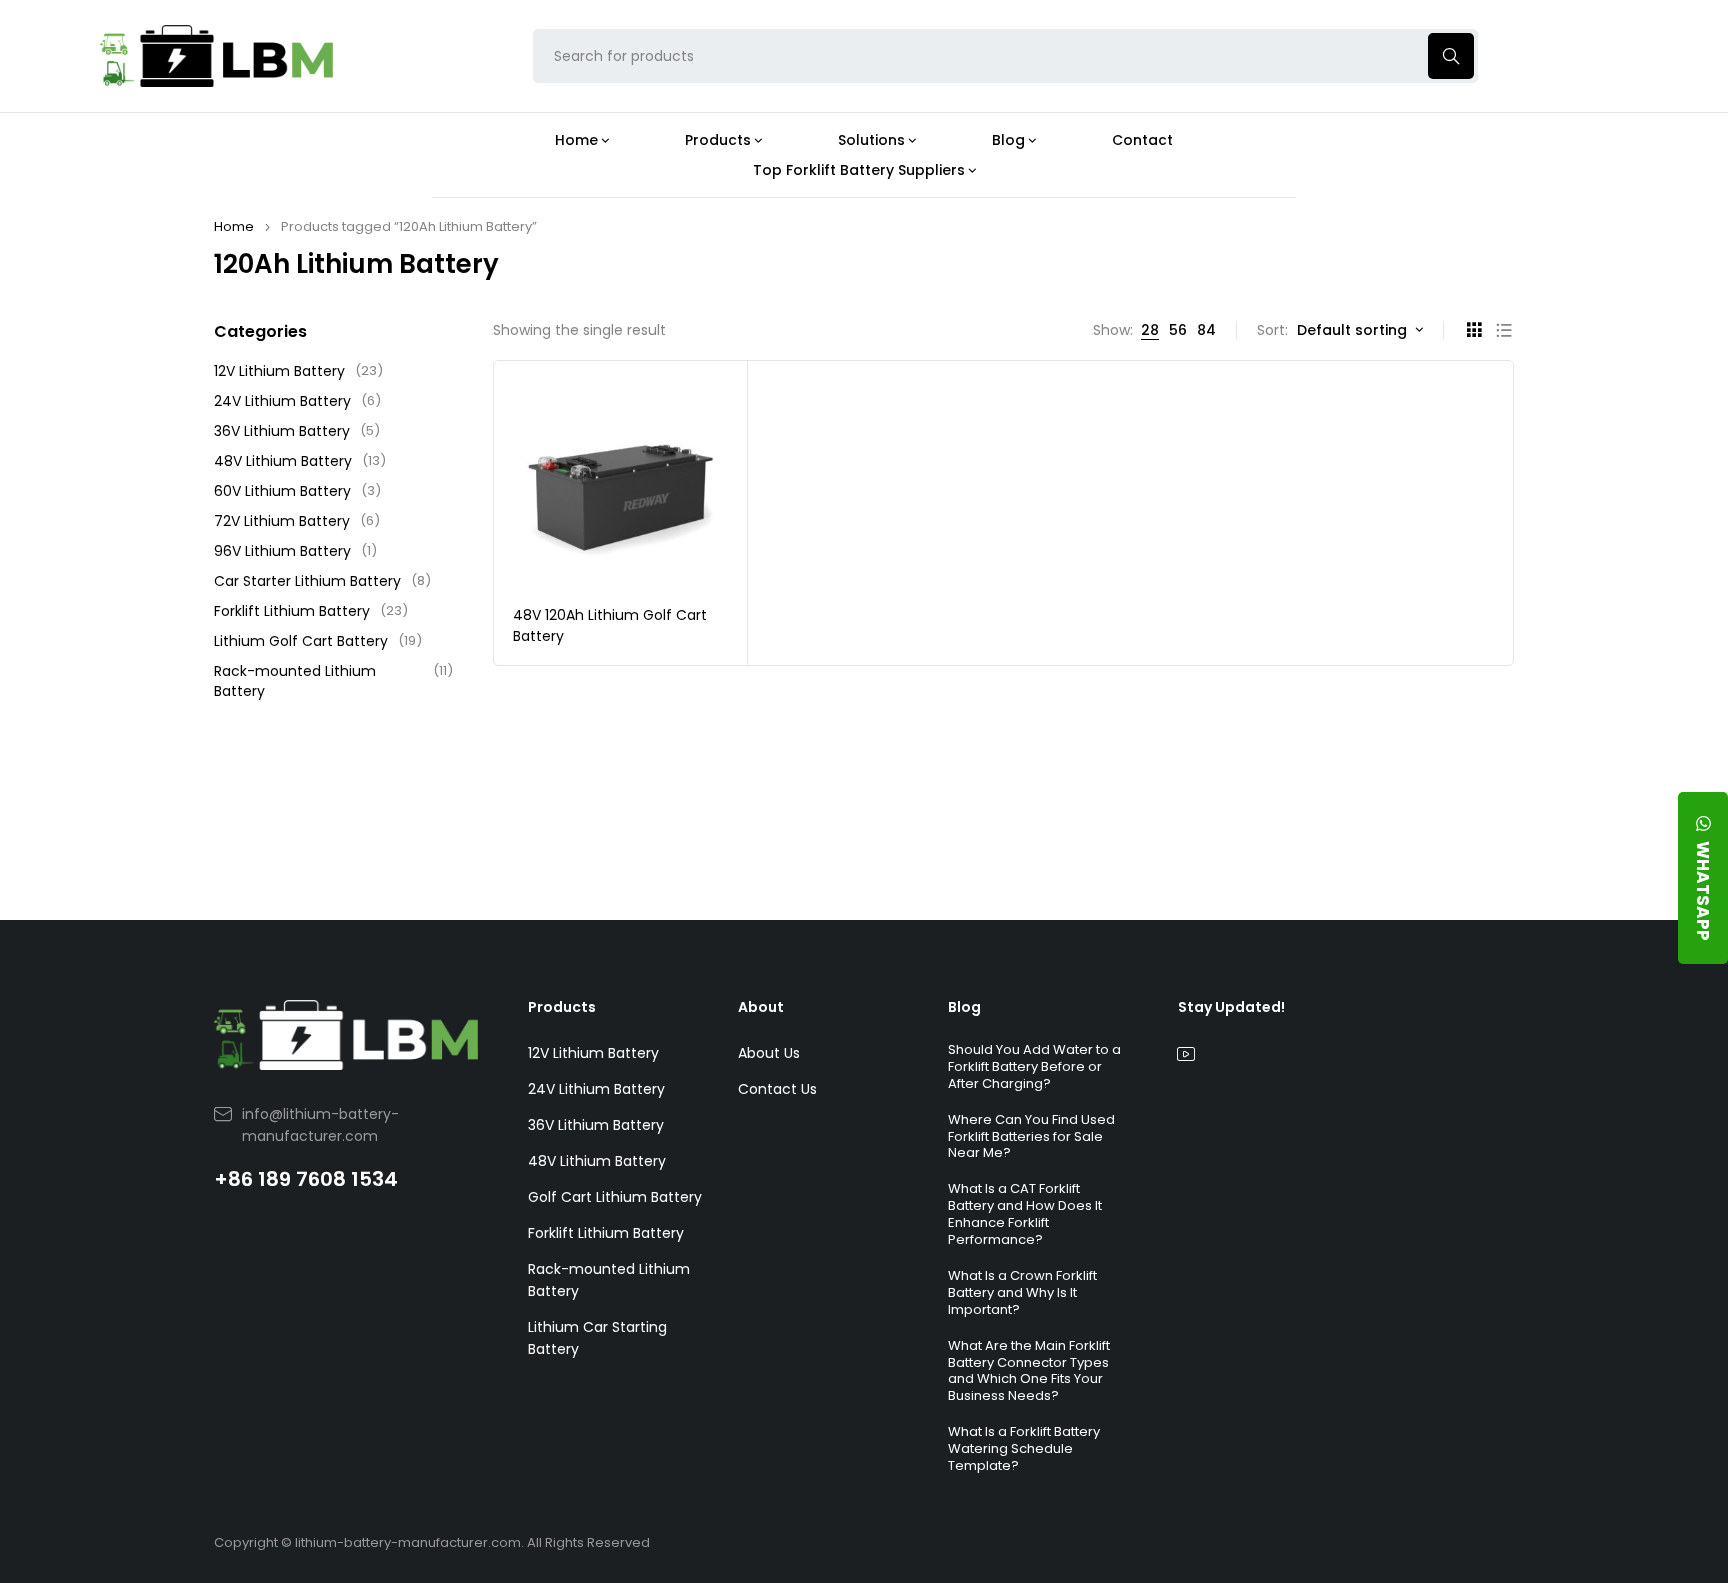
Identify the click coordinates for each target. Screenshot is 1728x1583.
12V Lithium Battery (298, 371)
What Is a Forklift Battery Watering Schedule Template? (1024, 1448)
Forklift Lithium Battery (311, 611)
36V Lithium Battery (297, 431)
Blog (964, 1007)
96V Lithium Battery (295, 551)
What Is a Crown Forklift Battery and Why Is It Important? (1022, 1292)
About (761, 1007)
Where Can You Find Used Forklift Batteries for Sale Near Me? (1031, 1136)
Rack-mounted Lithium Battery (333, 681)
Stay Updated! (1231, 1007)
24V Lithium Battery (297, 401)
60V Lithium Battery (297, 491)
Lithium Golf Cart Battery (318, 641)
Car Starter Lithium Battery (322, 581)
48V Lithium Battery (300, 461)
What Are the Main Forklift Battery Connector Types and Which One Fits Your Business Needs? (1029, 1371)
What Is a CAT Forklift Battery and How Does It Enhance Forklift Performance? (1025, 1214)
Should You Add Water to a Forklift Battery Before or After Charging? (1034, 1066)
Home (234, 226)
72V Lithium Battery (297, 521)
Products (562, 1007)
